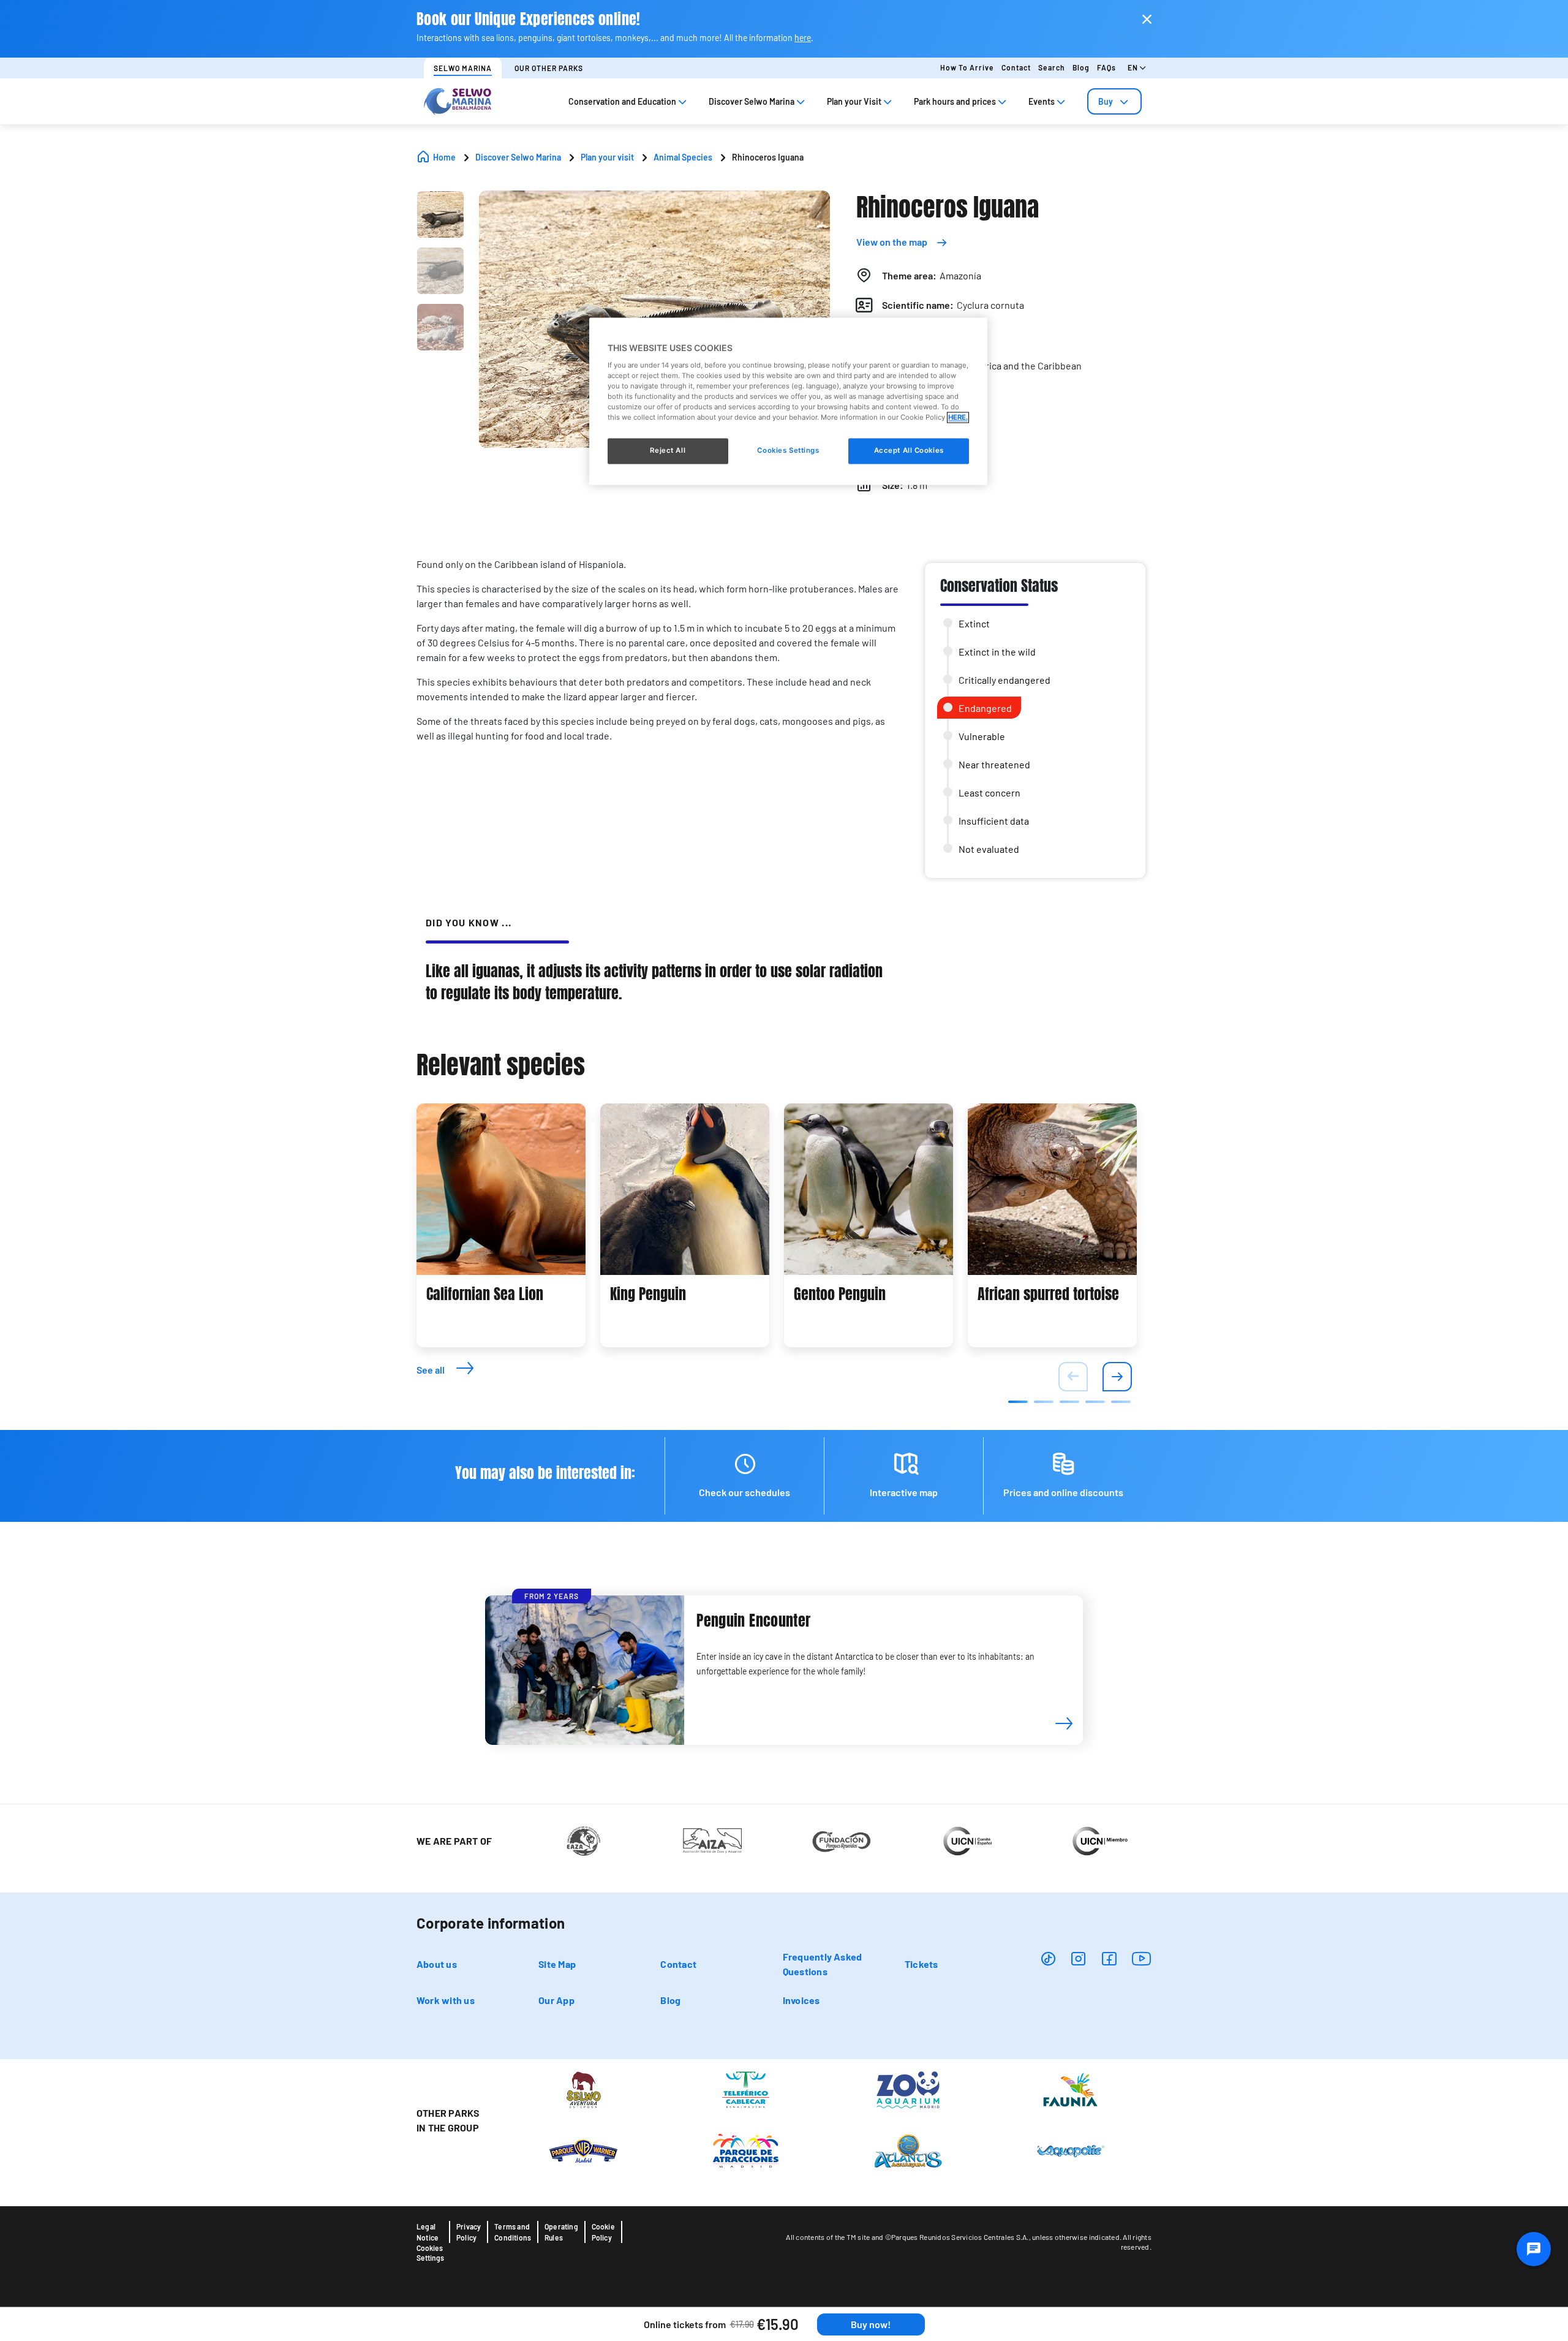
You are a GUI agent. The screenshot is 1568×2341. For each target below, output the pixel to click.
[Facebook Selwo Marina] (1109, 1958)
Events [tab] (1042, 101)
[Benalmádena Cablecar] (746, 2089)
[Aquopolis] (1070, 2150)
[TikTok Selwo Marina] (1048, 1958)
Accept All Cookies (909, 451)
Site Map (557, 1964)
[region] (788, 402)
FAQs (1106, 67)
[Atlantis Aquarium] (908, 2150)
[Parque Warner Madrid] (583, 2150)
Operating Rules (561, 2232)
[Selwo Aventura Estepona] (583, 2089)
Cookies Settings (430, 2253)
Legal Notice (428, 2232)
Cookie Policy (603, 2232)
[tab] (1114, 101)
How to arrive (967, 67)
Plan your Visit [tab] (854, 101)
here (803, 38)
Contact (1016, 67)
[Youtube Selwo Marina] (1142, 1958)
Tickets (922, 1964)
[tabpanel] (501, 1225)
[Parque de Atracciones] (746, 2150)
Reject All (668, 451)
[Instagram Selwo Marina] (1078, 1958)
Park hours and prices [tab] (955, 101)
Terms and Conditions (513, 2232)
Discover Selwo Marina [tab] (752, 101)
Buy (1106, 101)
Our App (556, 2000)
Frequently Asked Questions (823, 1964)
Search (1052, 67)
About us (437, 1964)
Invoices (801, 2000)
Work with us (446, 2000)
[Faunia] (1070, 2089)
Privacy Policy (469, 2232)
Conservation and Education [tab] (622, 101)
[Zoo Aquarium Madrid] (908, 2089)
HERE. (958, 417)
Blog (1081, 67)
